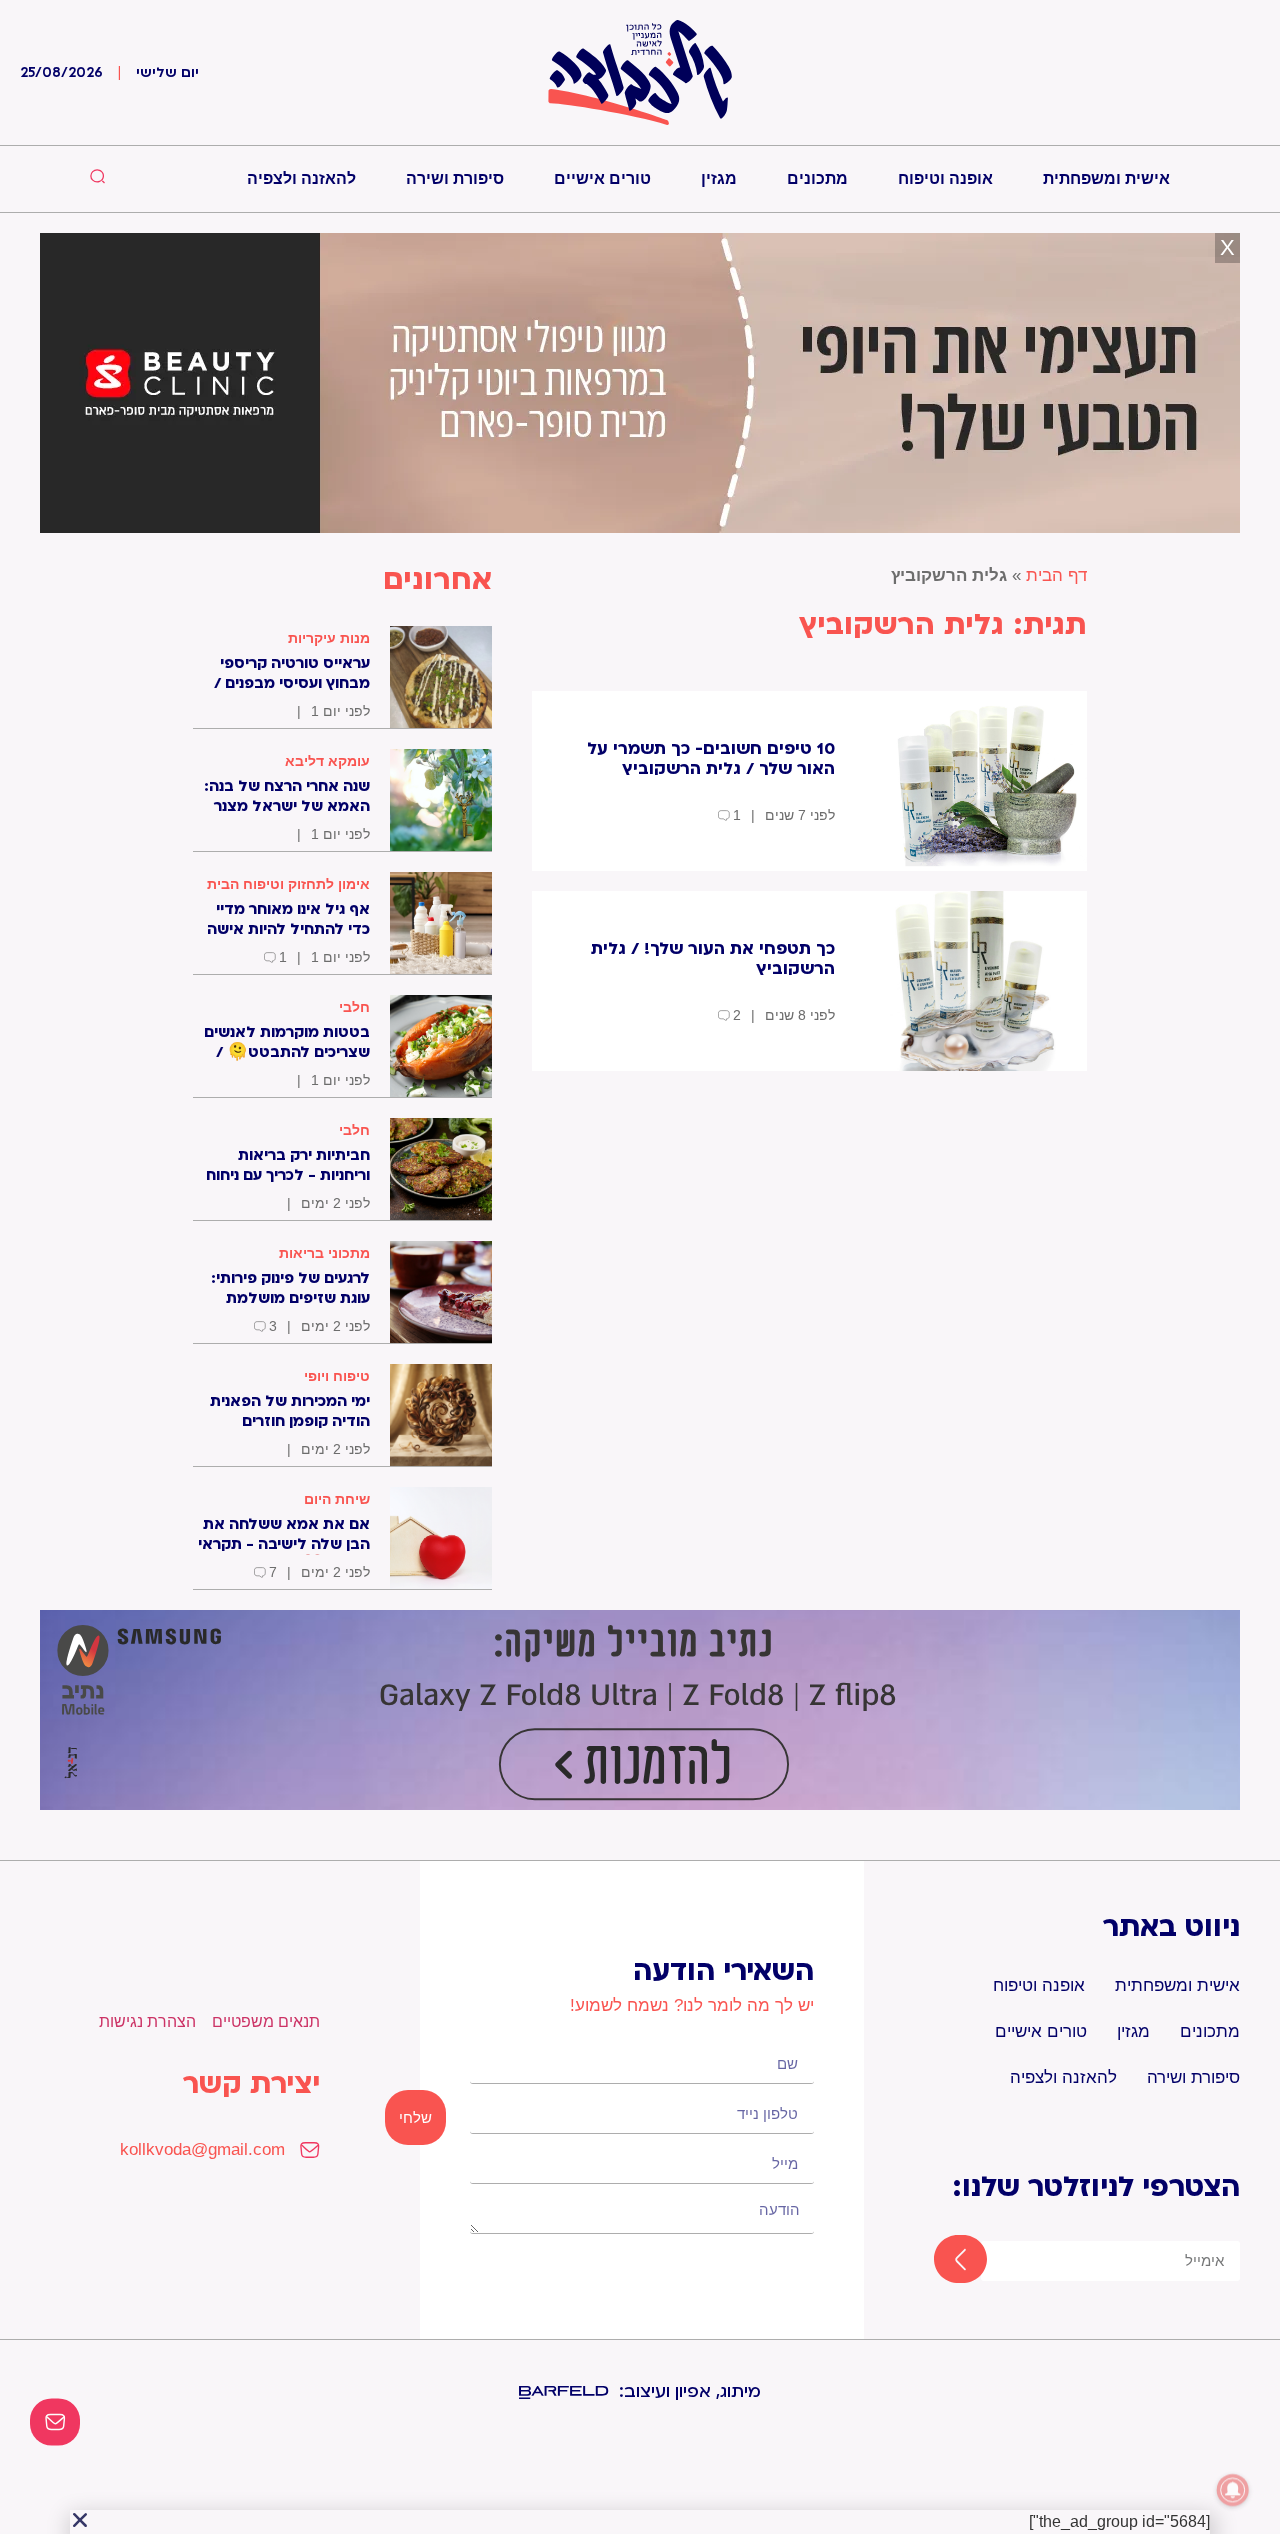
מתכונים (817, 178)
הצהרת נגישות (147, 2021)
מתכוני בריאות (324, 1253)
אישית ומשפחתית (1106, 178)
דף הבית (1056, 575)
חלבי (354, 1007)
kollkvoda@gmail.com (202, 2149)
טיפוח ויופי (337, 1376)
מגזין (719, 178)
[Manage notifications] (1233, 2490)
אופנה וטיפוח (945, 178)
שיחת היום (337, 1499)
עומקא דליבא (327, 761)
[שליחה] (942, 2261)
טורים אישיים (602, 178)
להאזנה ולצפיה (301, 178)
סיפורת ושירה (455, 178)
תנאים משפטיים (266, 2021)
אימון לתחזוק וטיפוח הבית (288, 884)
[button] (80, 2520)
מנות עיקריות (329, 638)
